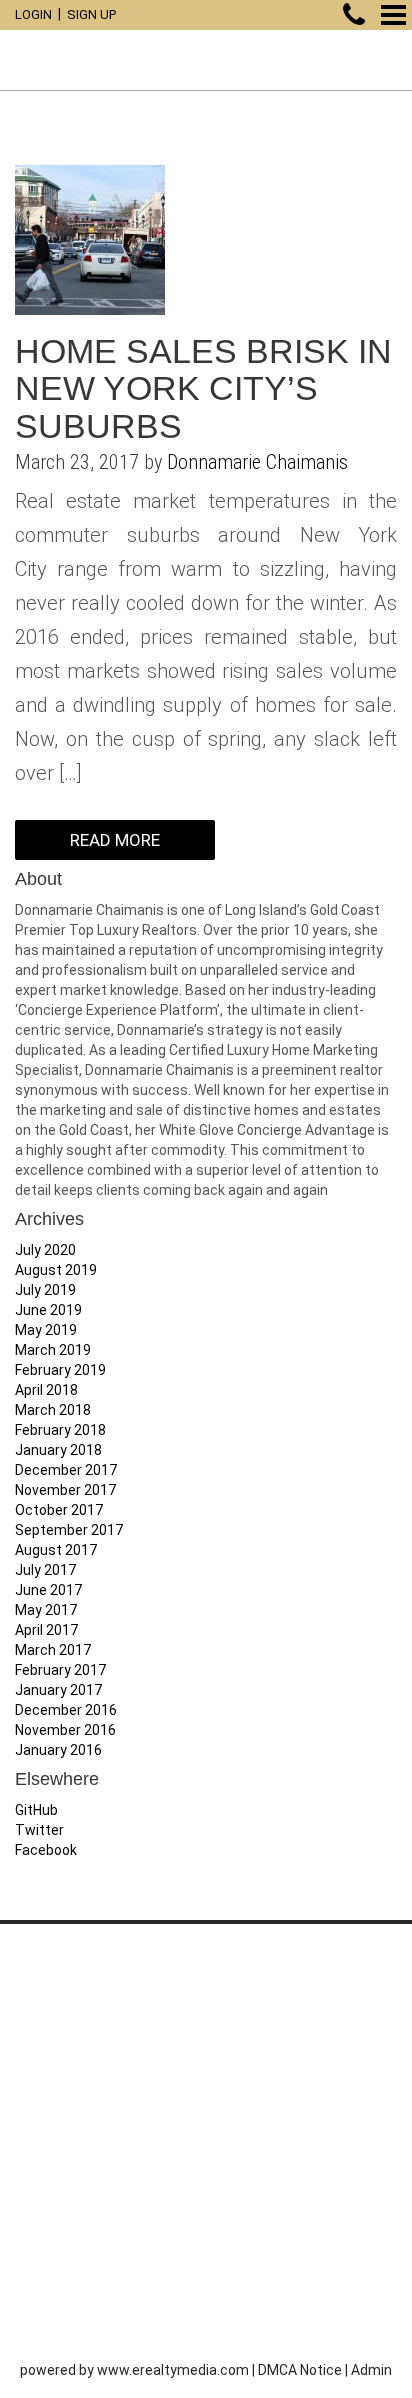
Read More (115, 840)
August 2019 (56, 1270)
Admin (371, 2370)
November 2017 (65, 1490)
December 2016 (66, 1710)
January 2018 (58, 1450)
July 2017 (45, 1570)
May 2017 (46, 1610)
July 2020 (45, 1250)
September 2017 (69, 1530)
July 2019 (45, 1290)
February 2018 (60, 1430)
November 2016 (65, 1730)
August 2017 (56, 1550)
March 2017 (53, 1650)
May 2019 (46, 1330)
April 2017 (46, 1630)
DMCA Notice (300, 2370)
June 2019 (48, 1310)
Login (33, 14)
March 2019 (53, 1350)
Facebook (46, 1850)
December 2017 (66, 1470)
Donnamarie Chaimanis (257, 462)
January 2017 (58, 1690)
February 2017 (60, 1670)
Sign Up (91, 14)
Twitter (39, 1830)
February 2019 (60, 1370)
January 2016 (58, 1750)
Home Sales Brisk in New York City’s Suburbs (203, 388)
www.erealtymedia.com (173, 2370)
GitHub (36, 1810)
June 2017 (48, 1590)
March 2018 (53, 1410)
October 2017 (59, 1510)
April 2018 (46, 1390)
